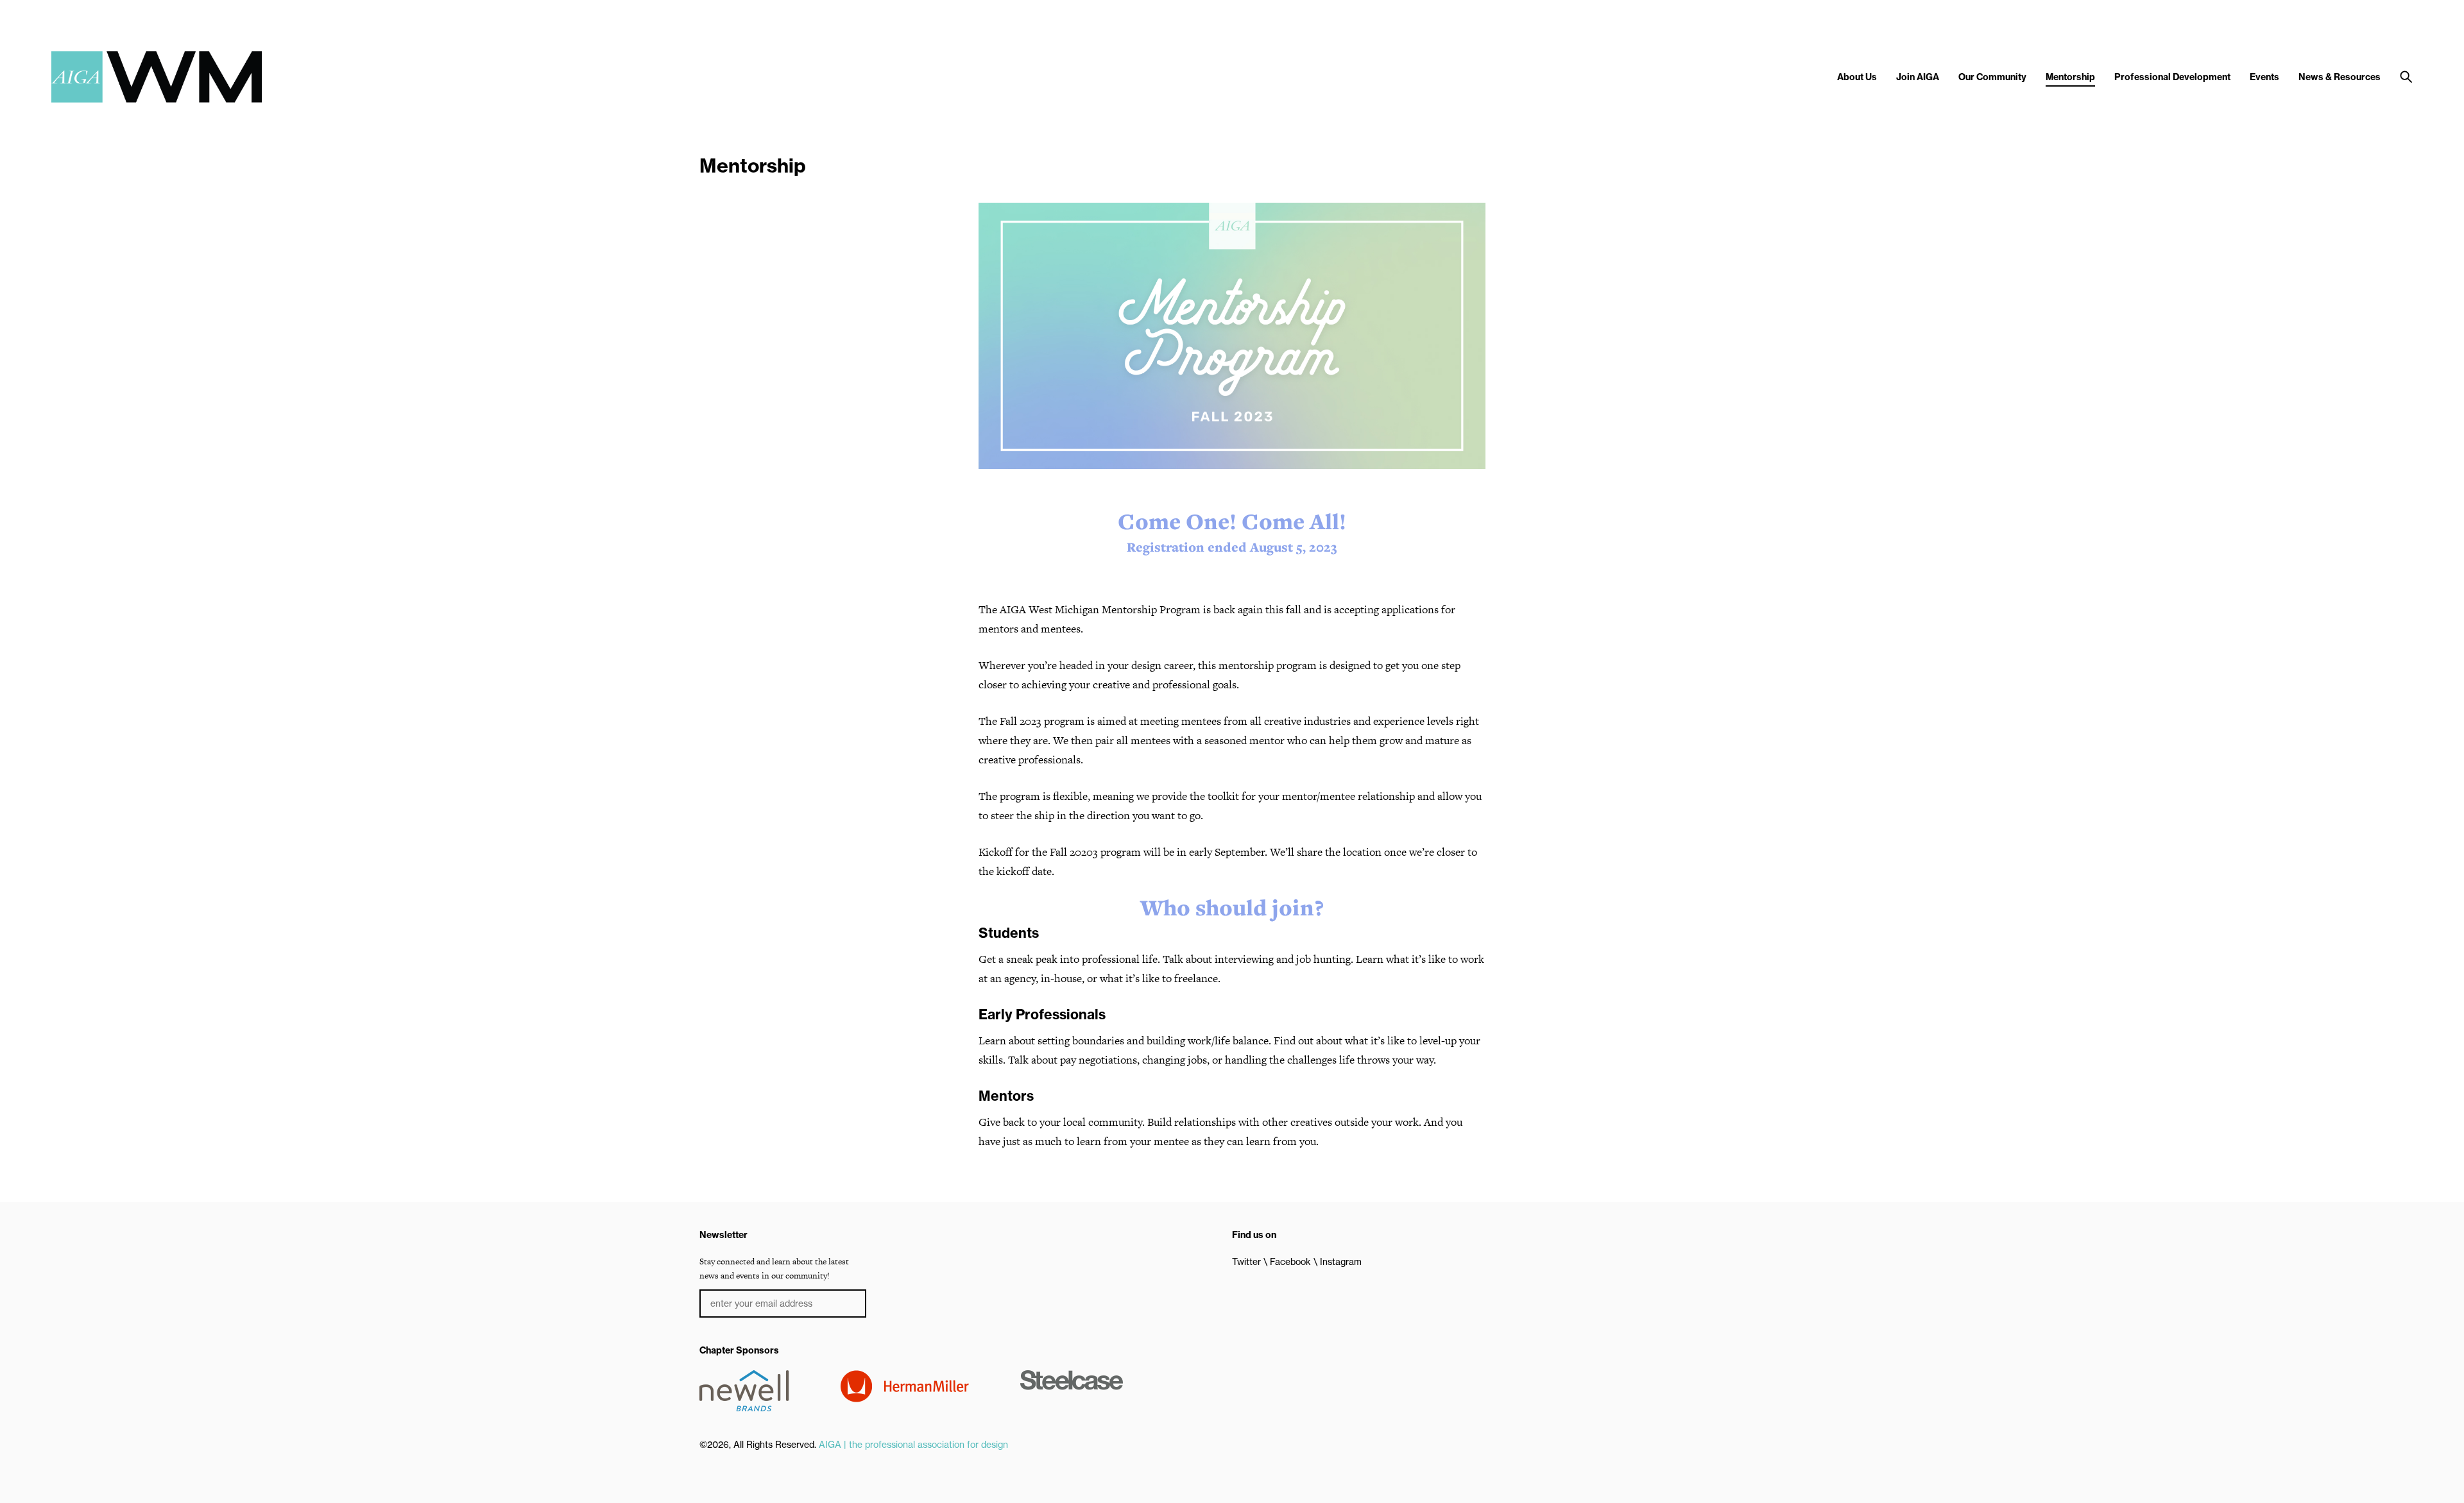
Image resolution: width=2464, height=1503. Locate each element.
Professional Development (2172, 77)
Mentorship (2070, 77)
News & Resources (2340, 77)
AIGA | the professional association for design (913, 1445)
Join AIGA (1918, 77)
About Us (1857, 77)
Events (2264, 77)
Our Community (1992, 77)
